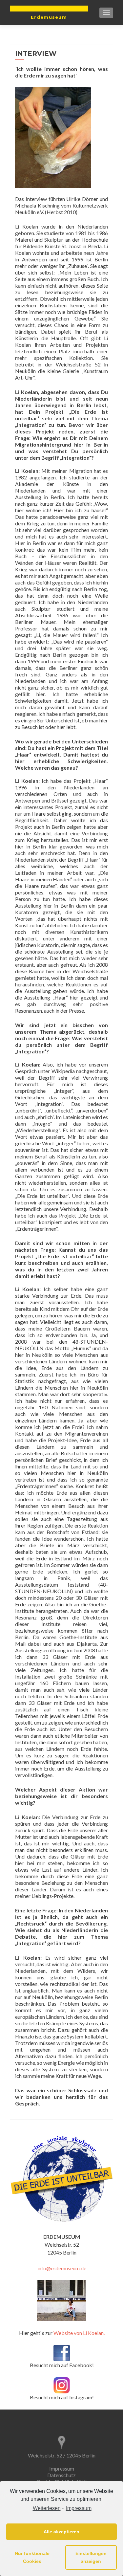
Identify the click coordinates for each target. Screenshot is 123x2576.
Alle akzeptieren (61, 2532)
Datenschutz (61, 2475)
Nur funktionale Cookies (32, 2557)
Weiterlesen (47, 2508)
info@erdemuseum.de (62, 2268)
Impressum (79, 2508)
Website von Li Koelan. (79, 2333)
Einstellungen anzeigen (91, 2557)
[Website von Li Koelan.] (62, 2301)
